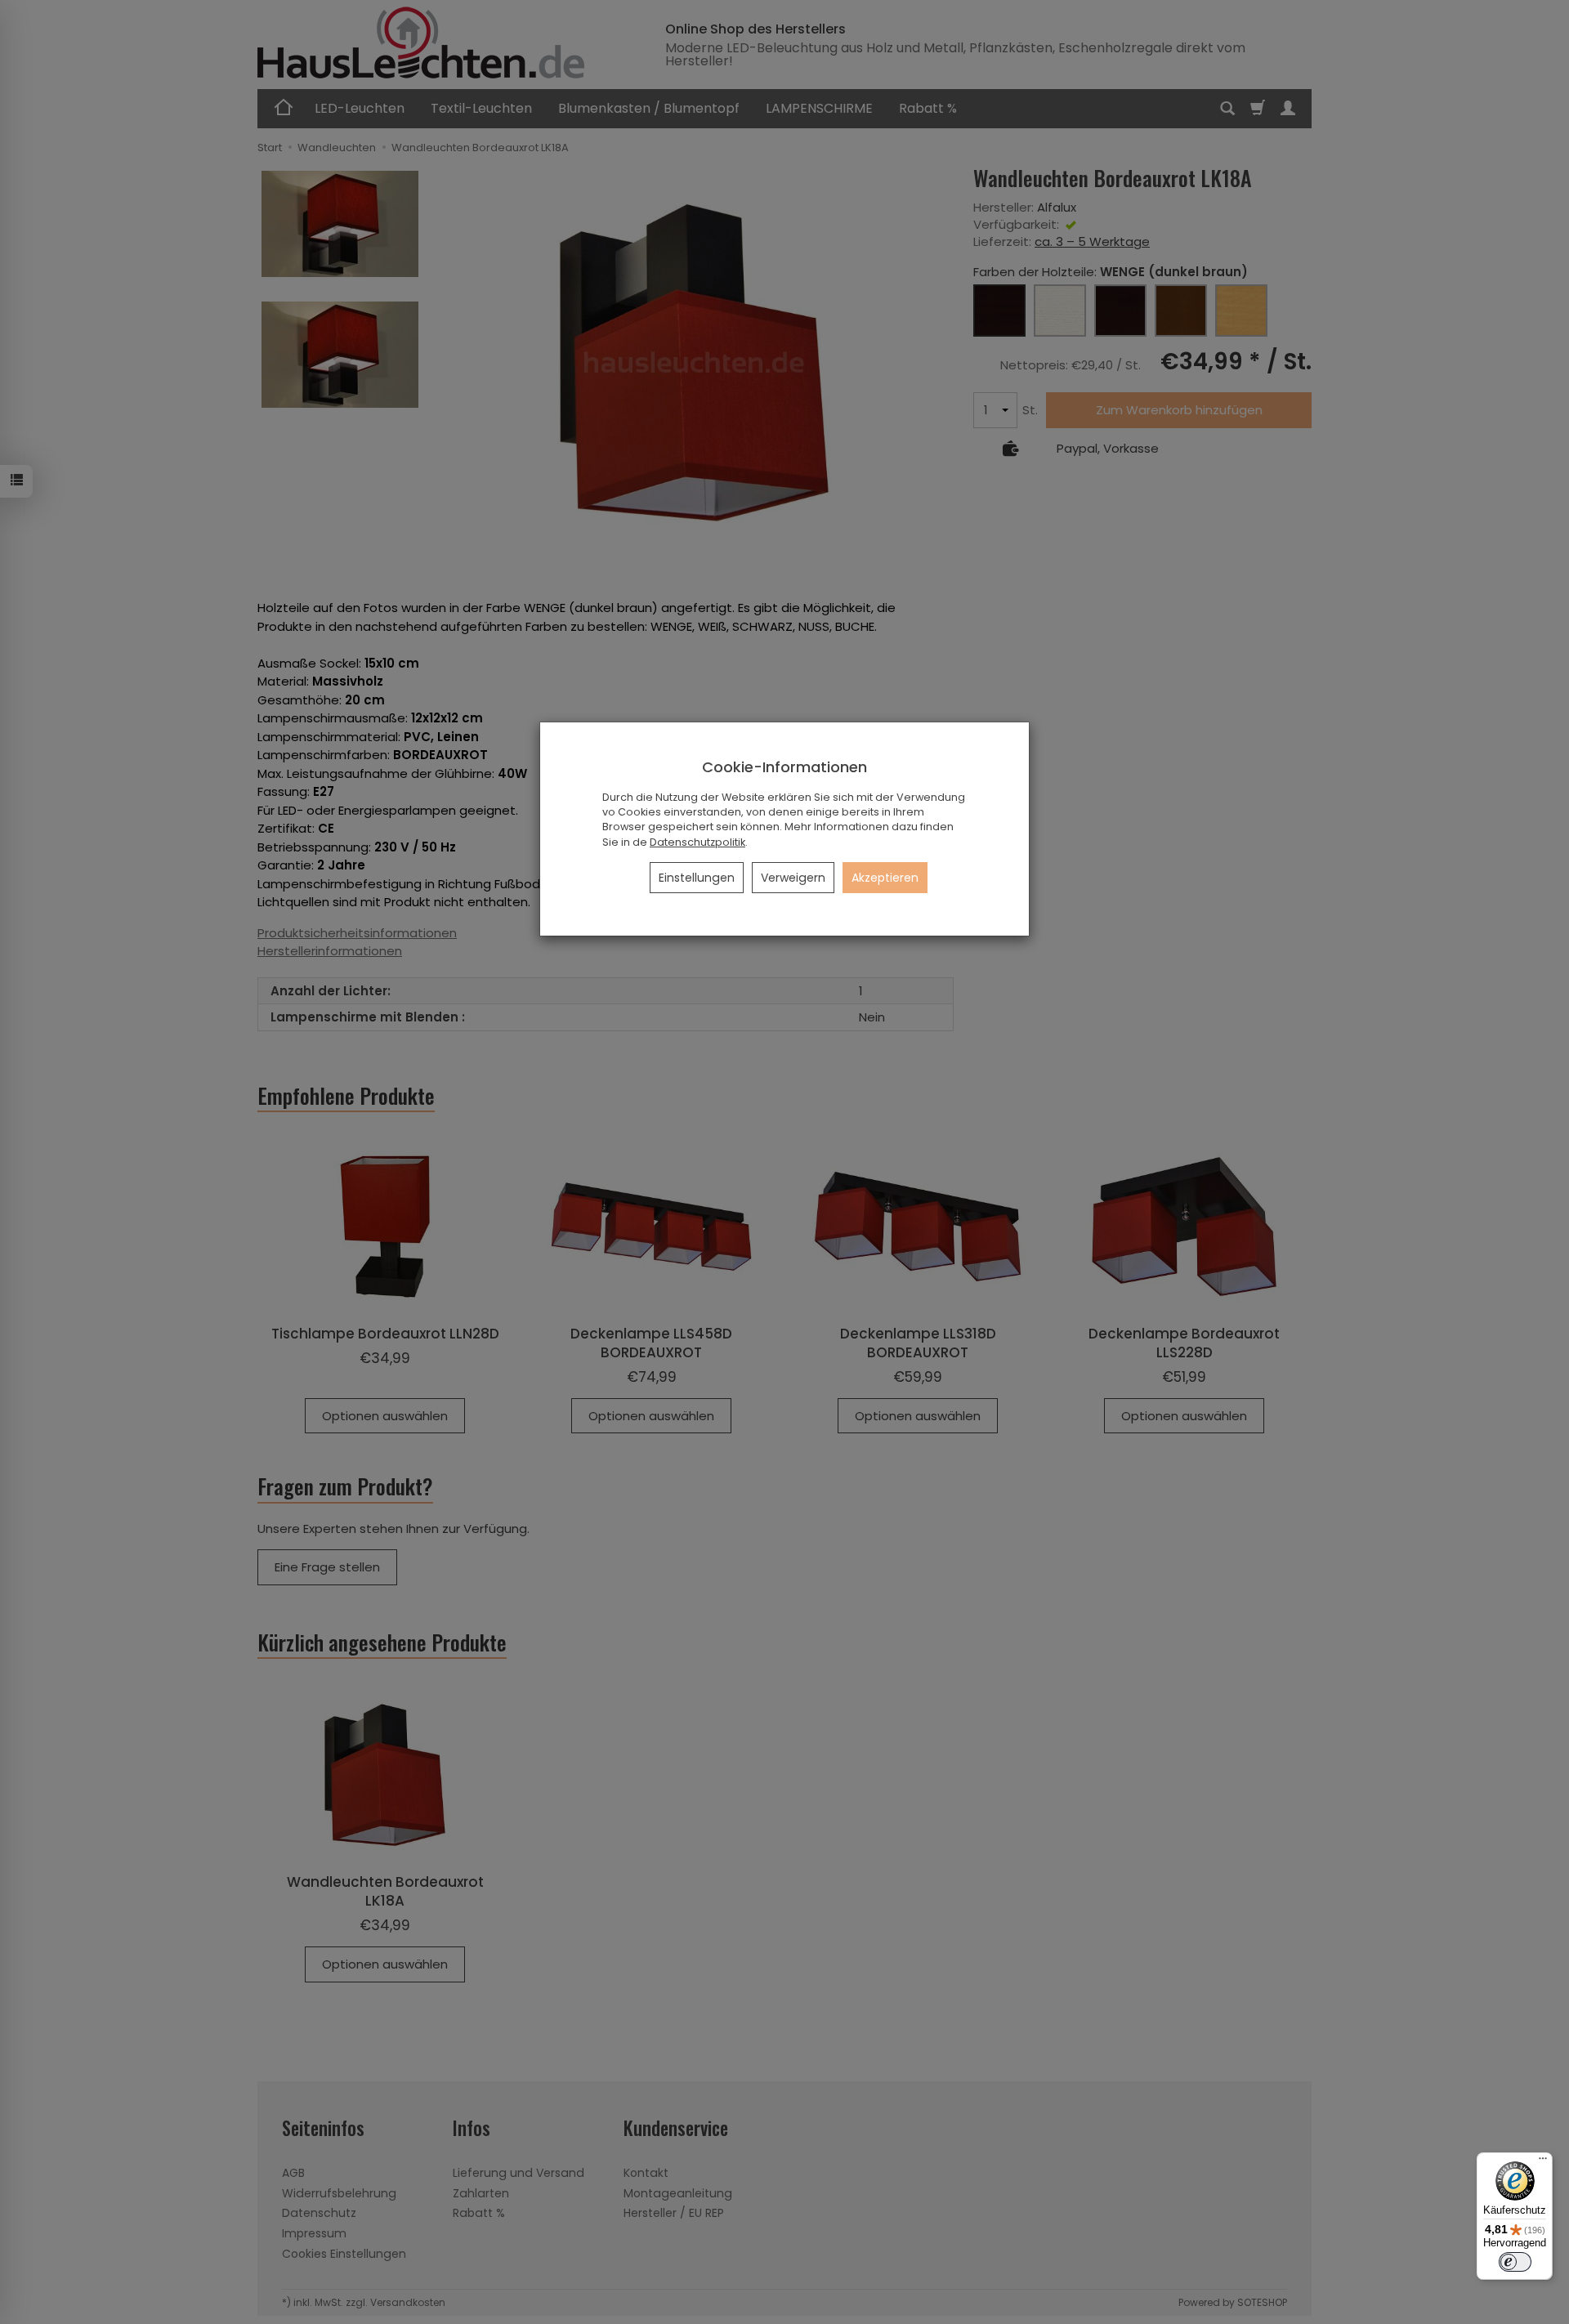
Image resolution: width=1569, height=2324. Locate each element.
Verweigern (793, 878)
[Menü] (1543, 2162)
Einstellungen (697, 878)
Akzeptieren (885, 878)
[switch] (1515, 2262)
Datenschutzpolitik (697, 842)
